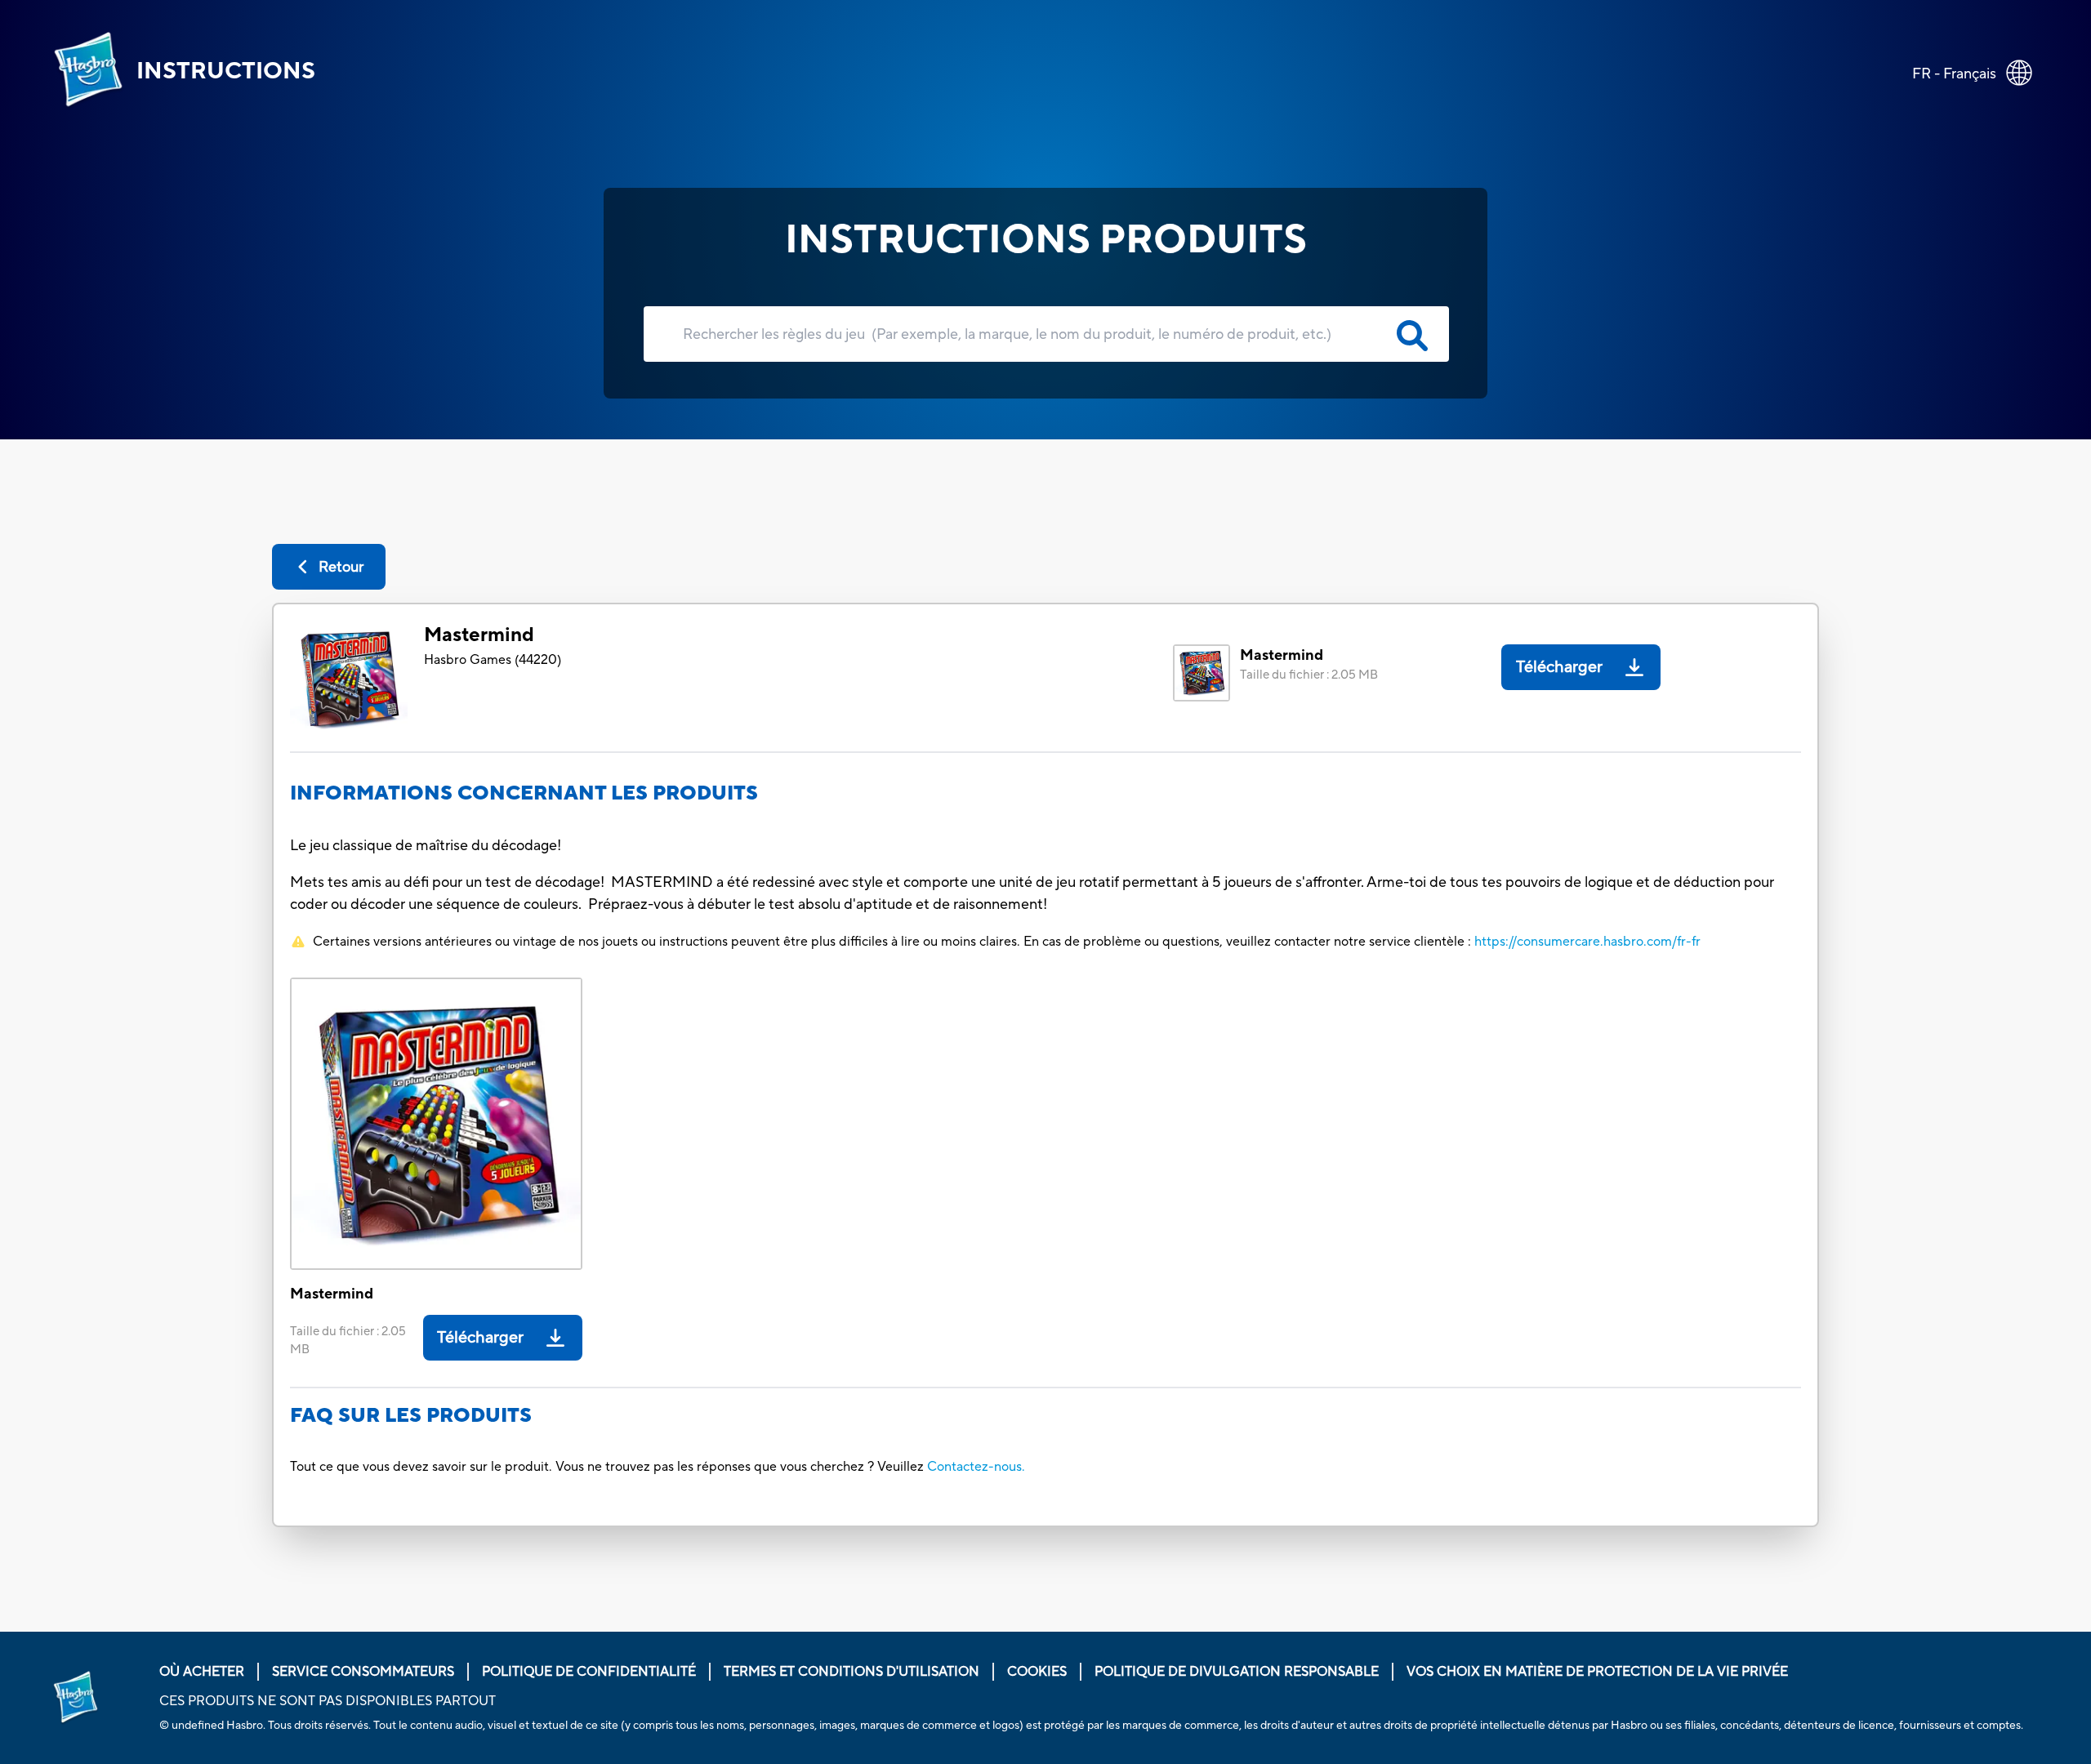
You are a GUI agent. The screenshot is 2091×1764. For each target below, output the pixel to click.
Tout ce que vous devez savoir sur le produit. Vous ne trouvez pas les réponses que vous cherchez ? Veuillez (607, 1467)
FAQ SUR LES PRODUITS (411, 1416)
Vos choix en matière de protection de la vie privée (1597, 1672)
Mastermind (479, 635)
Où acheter (202, 1672)
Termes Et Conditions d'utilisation (852, 1672)
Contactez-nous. (976, 1467)
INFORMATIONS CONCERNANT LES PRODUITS (524, 793)
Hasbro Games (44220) (493, 660)
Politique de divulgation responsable (1237, 1672)
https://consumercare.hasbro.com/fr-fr (1587, 942)
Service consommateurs (363, 1672)
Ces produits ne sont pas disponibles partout (328, 1701)
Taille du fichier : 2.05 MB (1309, 675)
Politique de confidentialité (589, 1672)
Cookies (1037, 1672)
